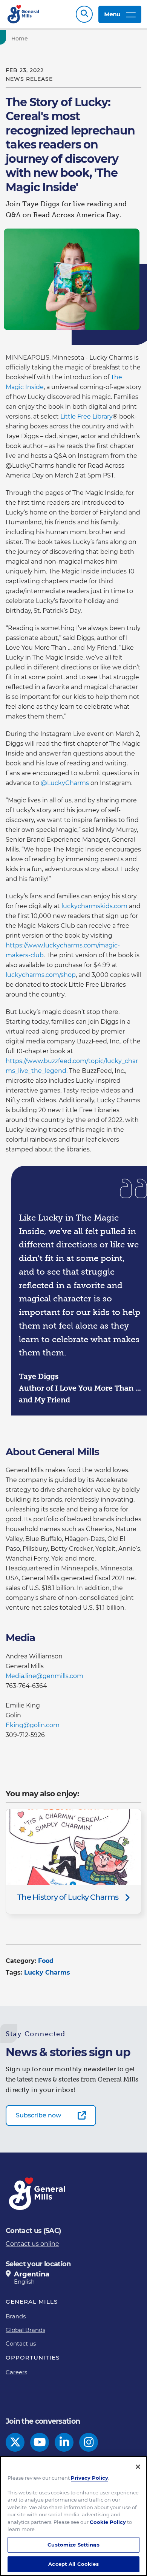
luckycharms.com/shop (41, 975)
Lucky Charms (47, 1973)
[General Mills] (24, 14)
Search (84, 14)
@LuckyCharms (65, 783)
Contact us (21, 2343)
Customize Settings (73, 2545)
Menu (112, 14)
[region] (73, 2516)
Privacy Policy (90, 2478)
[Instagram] (89, 2442)
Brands (16, 2316)
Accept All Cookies (73, 2564)
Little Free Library (87, 416)
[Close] (138, 2467)
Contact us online (32, 2244)
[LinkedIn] (64, 2442)
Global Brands (25, 2330)
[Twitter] (15, 2442)
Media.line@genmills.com (44, 1676)
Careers (16, 2372)
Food (46, 1961)
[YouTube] (40, 2442)
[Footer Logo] (38, 2194)
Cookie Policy (108, 2522)
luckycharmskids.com (94, 906)
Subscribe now (38, 2115)
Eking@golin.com (33, 1725)
